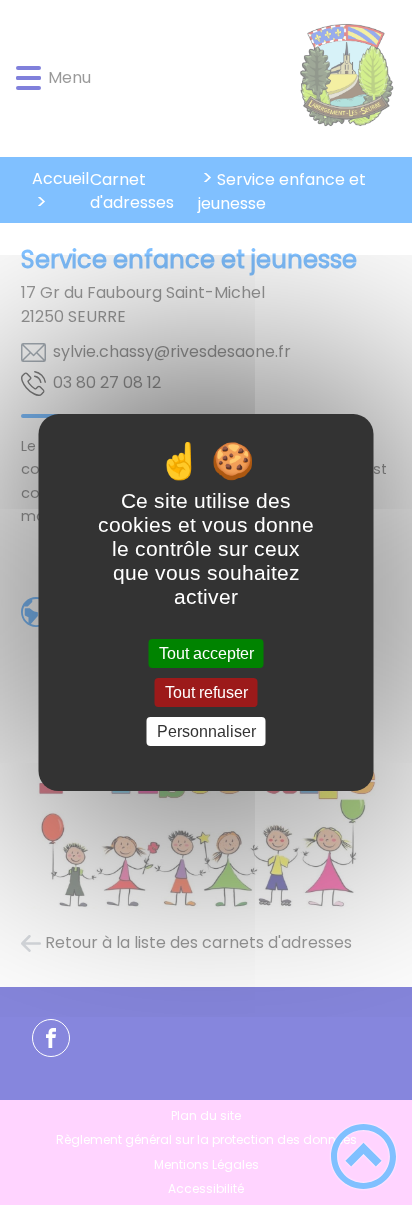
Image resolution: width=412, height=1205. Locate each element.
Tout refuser (206, 692)
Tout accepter (206, 653)
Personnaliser (206, 731)
